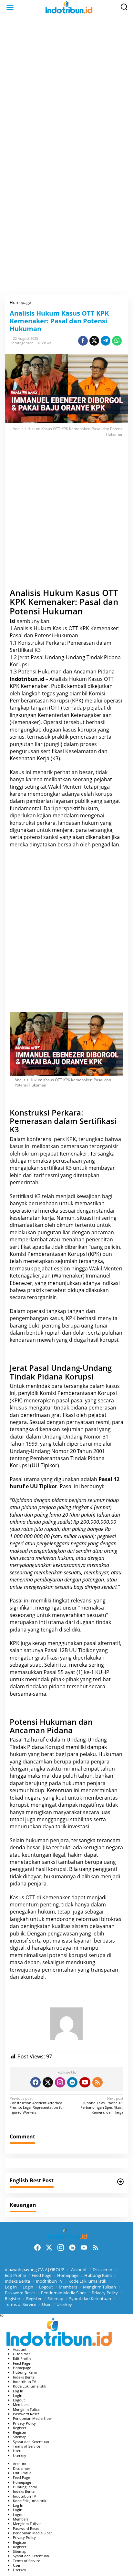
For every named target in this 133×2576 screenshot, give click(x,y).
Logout (46, 2287)
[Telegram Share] (106, 341)
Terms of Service (20, 2304)
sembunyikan (33, 621)
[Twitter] (48, 2082)
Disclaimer (102, 2269)
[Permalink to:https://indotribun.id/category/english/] (120, 2182)
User (46, 2304)
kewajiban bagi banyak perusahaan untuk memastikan (61, 1200)
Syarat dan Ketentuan (90, 2298)
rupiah (52, 1529)
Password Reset (20, 2293)
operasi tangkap (46, 1311)
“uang (96, 1247)
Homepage (68, 2275)
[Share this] (83, 341)
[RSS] (97, 2082)
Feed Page (41, 2275)
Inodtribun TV (49, 2281)
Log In (11, 2287)
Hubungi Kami (98, 2275)
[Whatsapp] (117, 341)
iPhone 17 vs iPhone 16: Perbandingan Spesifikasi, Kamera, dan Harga (102, 2105)
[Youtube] (85, 2082)
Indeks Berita (17, 2281)
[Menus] (10, 7)
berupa (62, 1762)
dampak (68, 1805)
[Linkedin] (72, 2082)
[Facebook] (36, 2082)
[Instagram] (60, 2082)
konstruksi (22, 823)
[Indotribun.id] (68, 7)
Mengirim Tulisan (99, 2287)
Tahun (17, 1444)
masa (16, 1962)
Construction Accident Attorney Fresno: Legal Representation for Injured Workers (37, 2105)
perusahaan (67, 1161)
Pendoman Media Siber (63, 2293)
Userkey (64, 2304)
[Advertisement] (66, 86)
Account (79, 2269)
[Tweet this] (94, 341)
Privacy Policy (105, 2293)
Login (28, 2287)
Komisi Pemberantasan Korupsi (78, 1393)
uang (85, 1869)
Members (68, 2287)
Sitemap (55, 2298)
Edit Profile (15, 2275)
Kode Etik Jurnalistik (87, 2281)
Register (13, 2298)
